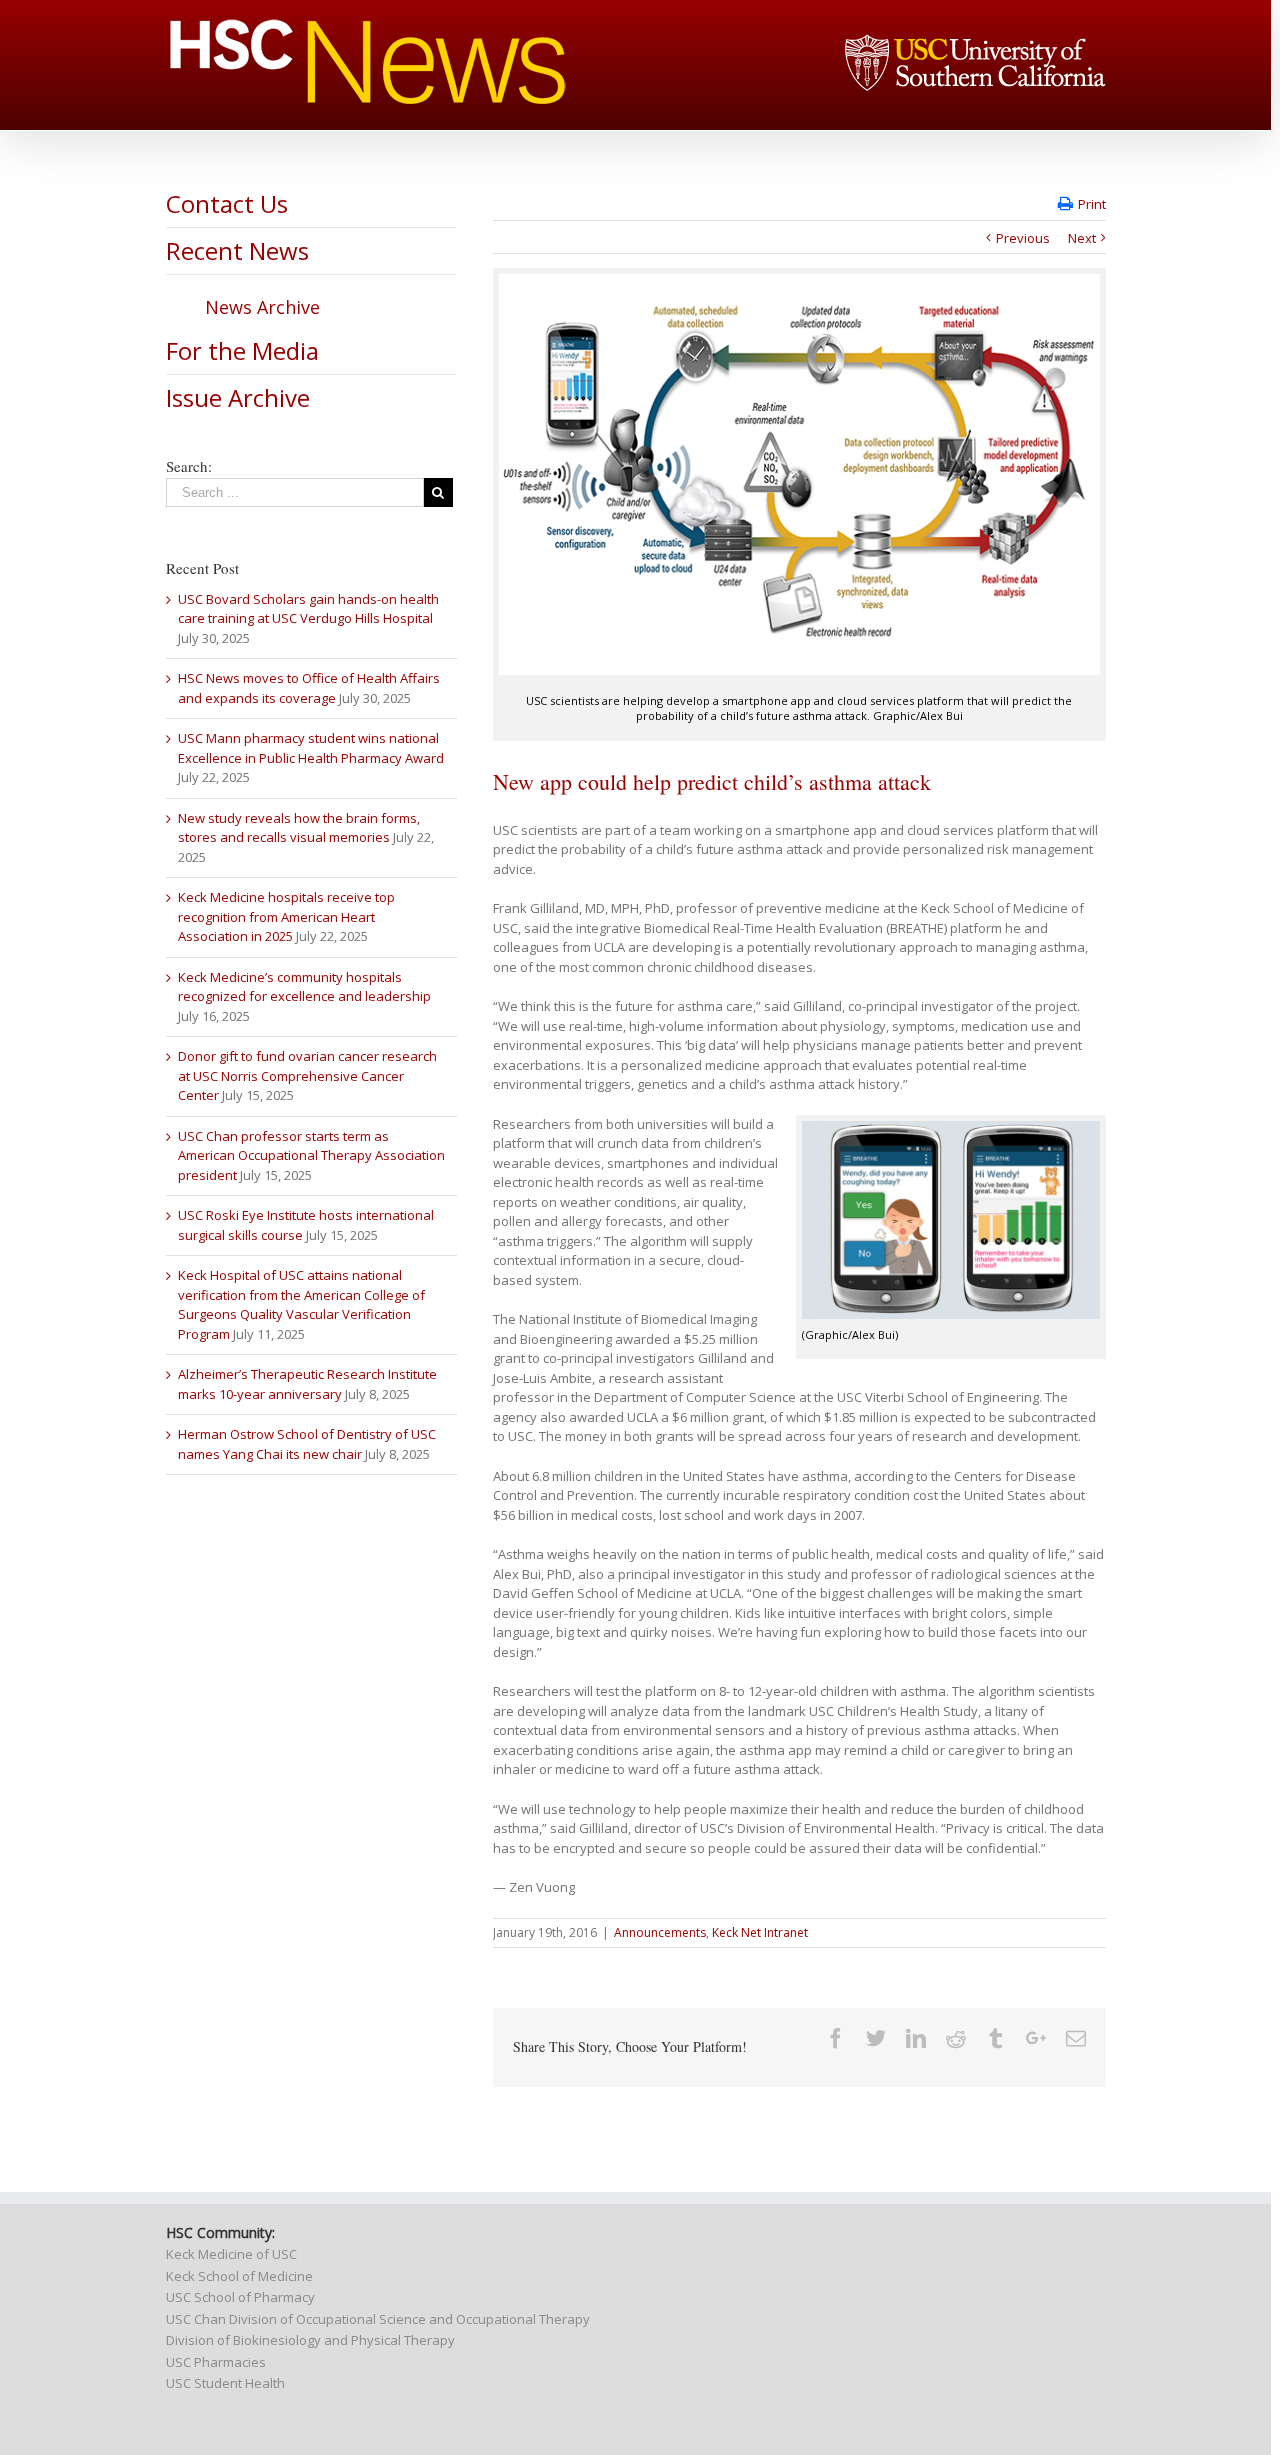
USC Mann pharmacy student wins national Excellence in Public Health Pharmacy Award (311, 748)
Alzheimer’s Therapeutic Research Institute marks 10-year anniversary (307, 1384)
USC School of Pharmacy (240, 2297)
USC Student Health (225, 2383)
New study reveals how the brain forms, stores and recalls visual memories (299, 828)
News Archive (262, 307)
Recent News (237, 250)
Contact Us (227, 203)
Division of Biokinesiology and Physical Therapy (310, 2340)
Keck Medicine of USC (231, 2254)
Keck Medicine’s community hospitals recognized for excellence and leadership (304, 987)
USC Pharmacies (216, 2362)
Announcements (660, 1932)
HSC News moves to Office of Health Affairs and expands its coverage (309, 688)
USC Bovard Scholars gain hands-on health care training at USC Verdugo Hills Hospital (308, 609)
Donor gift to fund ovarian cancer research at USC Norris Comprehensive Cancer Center (307, 1075)
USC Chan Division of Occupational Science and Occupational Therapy (378, 2319)
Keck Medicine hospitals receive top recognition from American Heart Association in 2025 (286, 916)
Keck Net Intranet (760, 1932)
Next (1082, 238)
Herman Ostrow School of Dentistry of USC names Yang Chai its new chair (307, 1444)
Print (1092, 204)
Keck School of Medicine (239, 2276)
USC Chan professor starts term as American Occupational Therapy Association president (311, 1155)
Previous (1023, 238)
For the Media (242, 350)
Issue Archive (238, 397)
